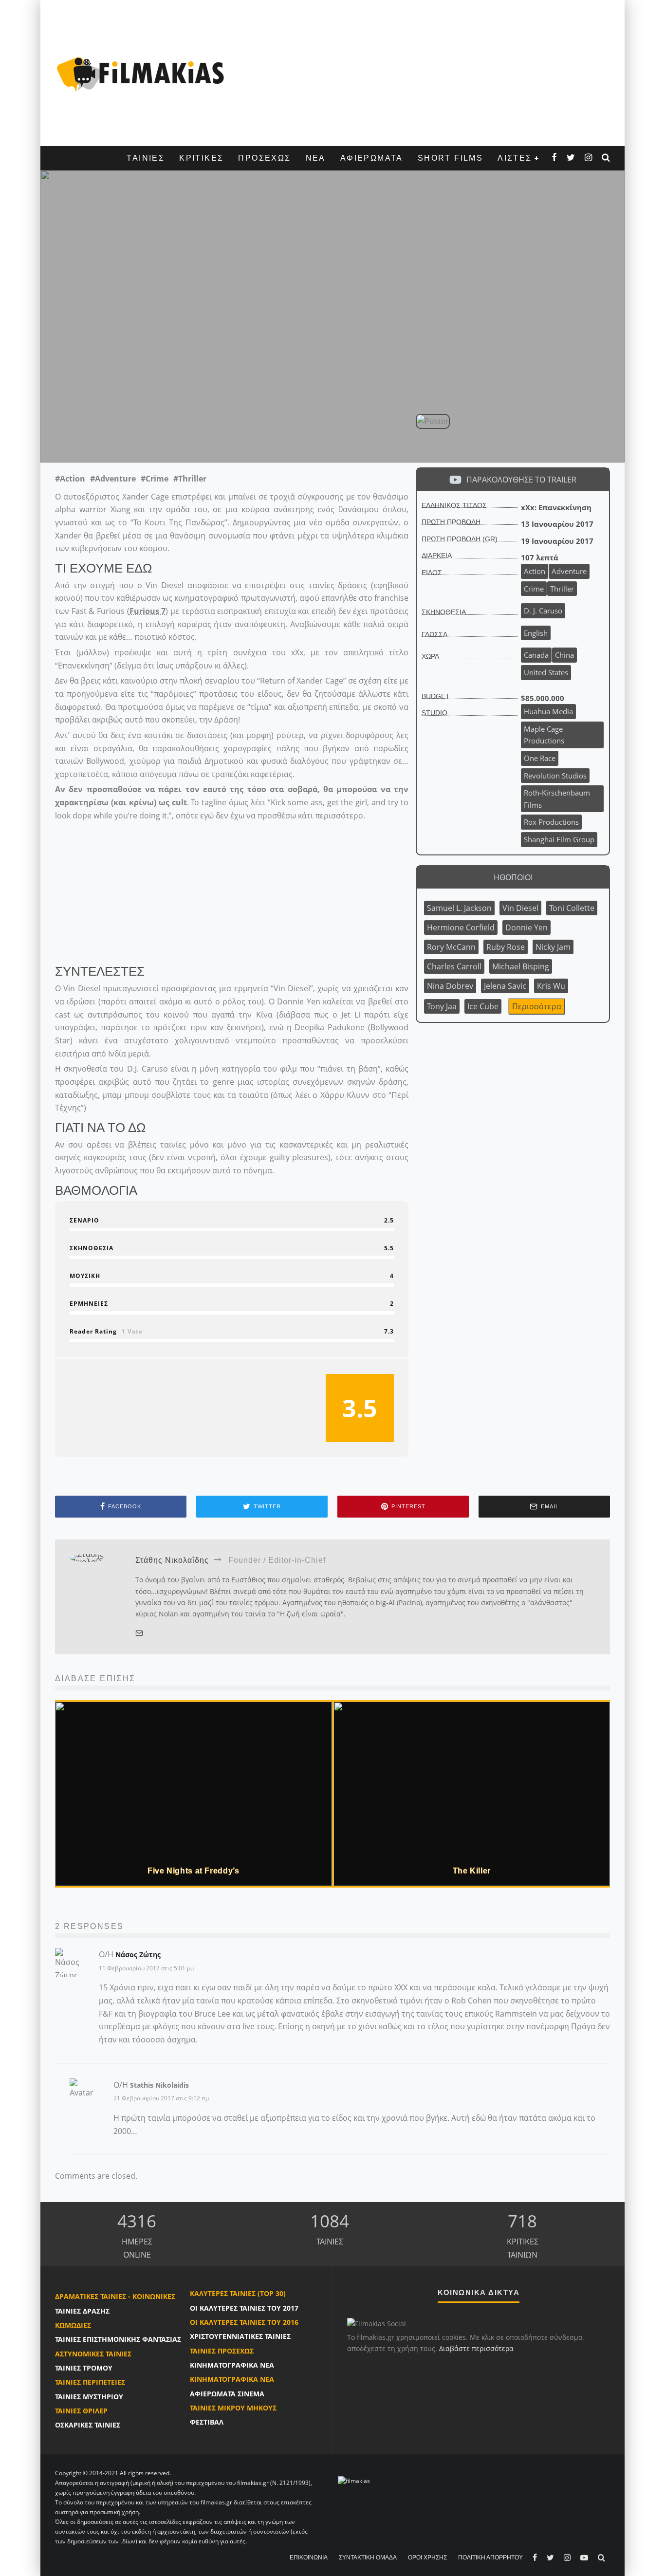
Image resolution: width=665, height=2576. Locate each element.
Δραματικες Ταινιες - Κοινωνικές (115, 2296)
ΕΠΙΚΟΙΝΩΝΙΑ (309, 2557)
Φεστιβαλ (207, 2422)
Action (535, 571)
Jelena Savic (505, 986)
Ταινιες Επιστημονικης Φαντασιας (118, 2339)
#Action (70, 479)
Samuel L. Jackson (459, 908)
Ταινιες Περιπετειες (90, 2382)
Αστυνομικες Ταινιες (93, 2354)
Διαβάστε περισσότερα (476, 2348)
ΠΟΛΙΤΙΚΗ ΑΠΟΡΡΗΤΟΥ (490, 2557)
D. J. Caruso (157, 441)
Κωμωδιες (73, 2325)
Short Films (450, 158)
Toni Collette (572, 908)
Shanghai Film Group (559, 839)
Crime (534, 589)
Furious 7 (148, 611)
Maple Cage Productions (544, 735)
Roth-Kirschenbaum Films (557, 799)
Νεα (316, 158)
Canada (536, 655)
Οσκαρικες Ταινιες (88, 2425)
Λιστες (515, 158)
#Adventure (113, 479)
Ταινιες (146, 158)
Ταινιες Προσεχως (222, 2351)
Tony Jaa (442, 1006)
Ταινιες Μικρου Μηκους (233, 2408)
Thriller (562, 589)
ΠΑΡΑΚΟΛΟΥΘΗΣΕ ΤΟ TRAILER (521, 480)
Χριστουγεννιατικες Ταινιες (240, 2336)
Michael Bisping (521, 966)
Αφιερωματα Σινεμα (227, 2394)
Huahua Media (548, 711)
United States (546, 672)
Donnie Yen (526, 927)
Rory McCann (451, 947)
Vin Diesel (520, 908)
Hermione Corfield (461, 927)
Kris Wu (551, 986)
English (536, 633)
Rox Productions (551, 822)
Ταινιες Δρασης (82, 2311)
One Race (540, 758)
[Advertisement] (423, 73)
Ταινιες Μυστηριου (89, 2397)
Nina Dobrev (450, 986)
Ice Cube (483, 1006)
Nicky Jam (553, 947)
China (564, 655)
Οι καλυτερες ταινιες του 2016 (244, 2322)
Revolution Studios (555, 776)
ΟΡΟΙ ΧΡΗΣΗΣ (427, 2557)
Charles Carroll (454, 966)
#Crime (155, 479)
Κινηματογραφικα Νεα (232, 2365)
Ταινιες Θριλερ (81, 2411)
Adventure (569, 571)
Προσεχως (264, 158)
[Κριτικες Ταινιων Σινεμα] (354, 2480)
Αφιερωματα (372, 158)
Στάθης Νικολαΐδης (237, 441)
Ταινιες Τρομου (84, 2368)
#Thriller (190, 479)
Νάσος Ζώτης (138, 1955)
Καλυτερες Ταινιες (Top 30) (238, 2293)
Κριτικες (201, 158)
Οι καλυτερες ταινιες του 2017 (244, 2308)
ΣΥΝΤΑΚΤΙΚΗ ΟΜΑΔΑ (368, 2557)
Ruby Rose (506, 947)
